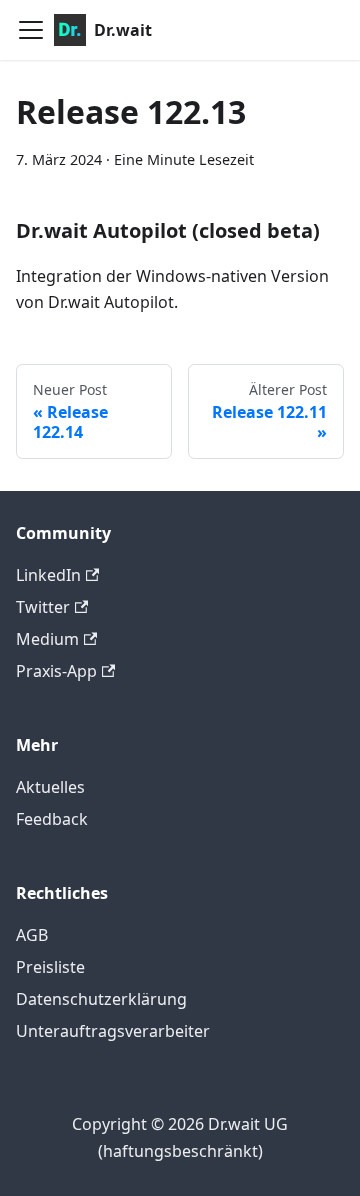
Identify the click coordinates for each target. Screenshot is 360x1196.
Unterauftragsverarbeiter (113, 1031)
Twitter (43, 607)
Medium (47, 639)
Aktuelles (50, 787)
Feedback (52, 819)
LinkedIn (48, 575)
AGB (32, 935)
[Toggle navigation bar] (31, 30)
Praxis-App (56, 671)
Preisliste (50, 967)
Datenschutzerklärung (101, 999)
